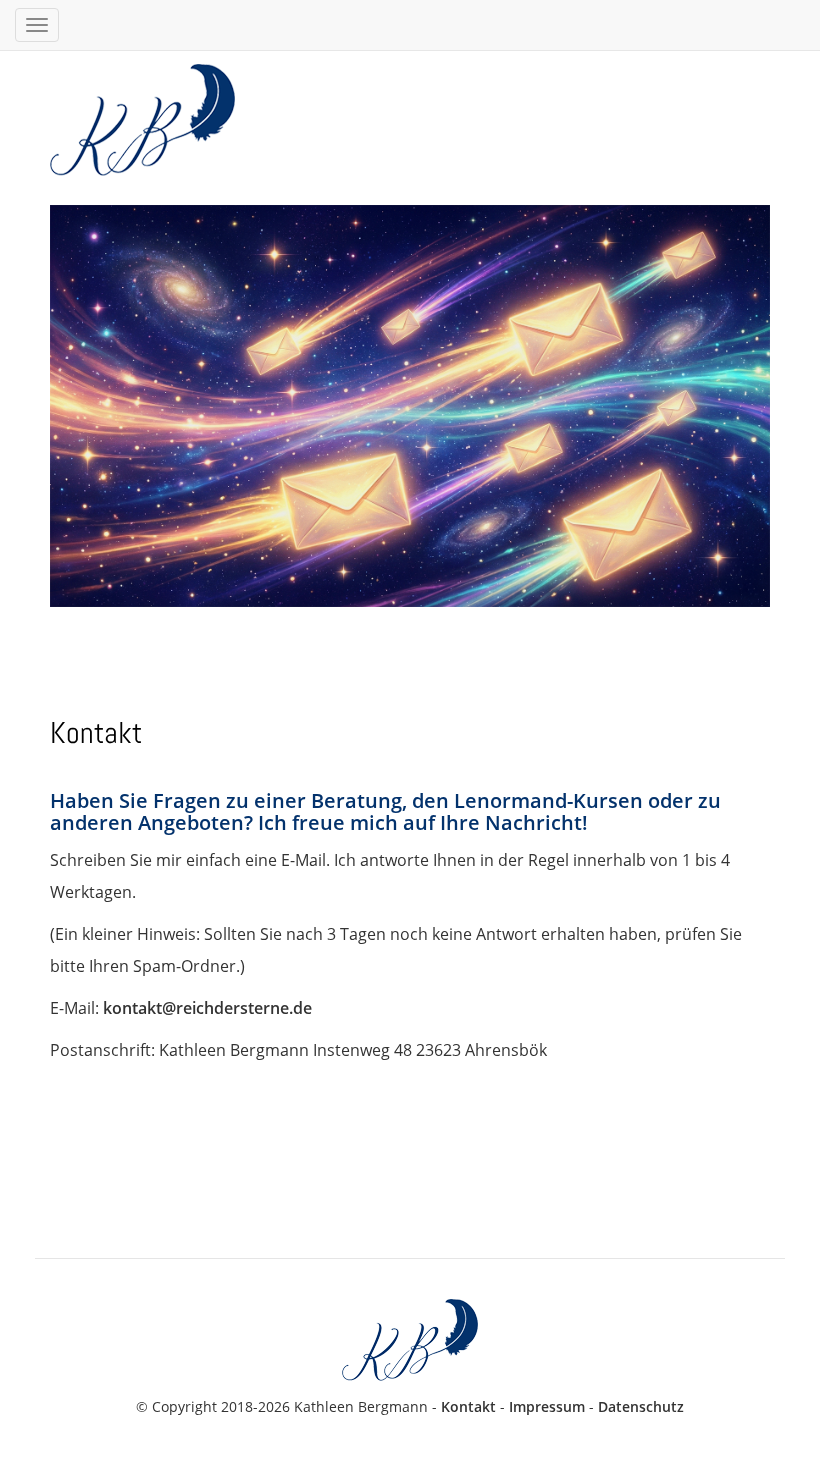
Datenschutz (641, 1406)
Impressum (547, 1406)
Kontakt (468, 1406)
